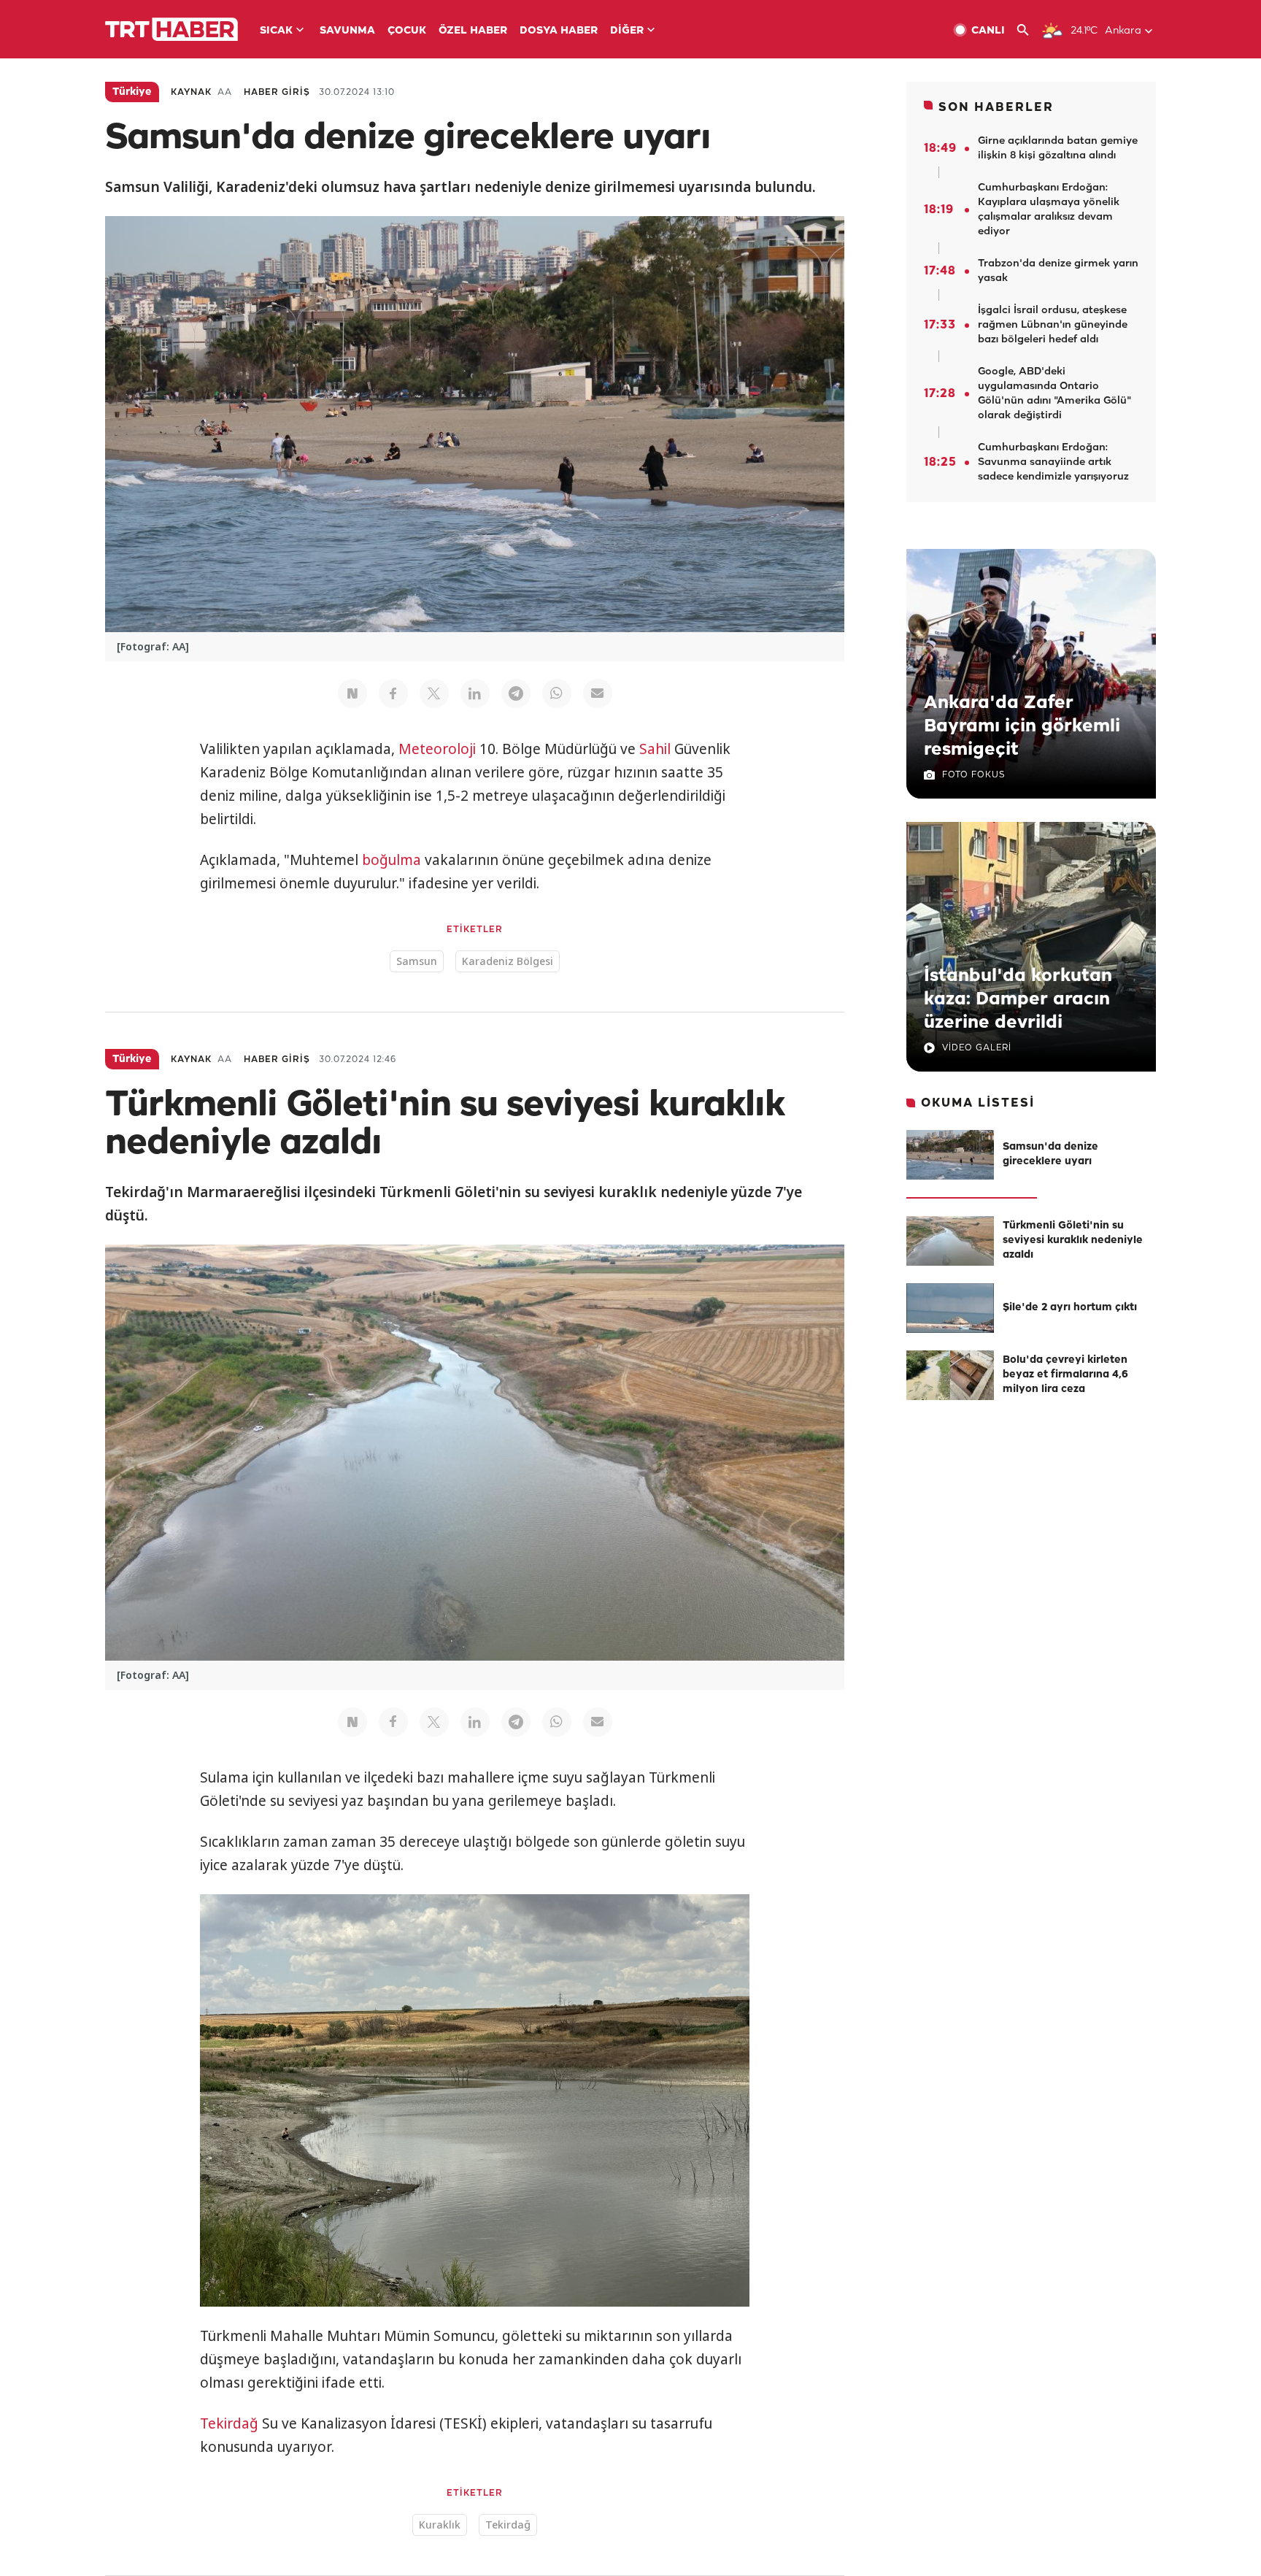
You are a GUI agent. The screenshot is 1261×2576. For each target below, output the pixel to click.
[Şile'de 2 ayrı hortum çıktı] (950, 1308)
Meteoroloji (437, 749)
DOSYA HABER (559, 31)
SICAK (276, 31)
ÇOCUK (407, 31)
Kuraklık (440, 2525)
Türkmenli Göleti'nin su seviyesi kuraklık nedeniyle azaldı (1073, 1241)
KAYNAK (191, 92)
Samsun (417, 961)
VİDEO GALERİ (977, 1048)
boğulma (392, 860)
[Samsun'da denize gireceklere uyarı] (950, 1155)
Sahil (655, 749)
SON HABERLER (996, 108)
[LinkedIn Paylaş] (475, 693)
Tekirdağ (229, 2423)
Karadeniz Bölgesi (508, 961)
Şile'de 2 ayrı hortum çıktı (1070, 1308)
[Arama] (1029, 30)
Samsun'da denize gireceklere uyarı (1050, 1154)
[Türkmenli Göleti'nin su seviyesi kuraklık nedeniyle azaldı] (950, 1241)
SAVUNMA (347, 31)
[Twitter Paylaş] (434, 693)
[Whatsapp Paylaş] (557, 693)
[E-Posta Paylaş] (598, 693)
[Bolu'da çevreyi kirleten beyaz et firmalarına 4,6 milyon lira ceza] (950, 1375)
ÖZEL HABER (473, 31)
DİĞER (627, 31)
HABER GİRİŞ (277, 92)
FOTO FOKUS (973, 775)
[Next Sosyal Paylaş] (352, 693)
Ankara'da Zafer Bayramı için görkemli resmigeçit (1022, 726)
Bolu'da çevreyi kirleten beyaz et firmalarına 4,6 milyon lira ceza (1065, 1375)
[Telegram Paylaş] (516, 693)
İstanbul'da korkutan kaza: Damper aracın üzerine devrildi (1018, 999)
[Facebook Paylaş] (393, 693)
